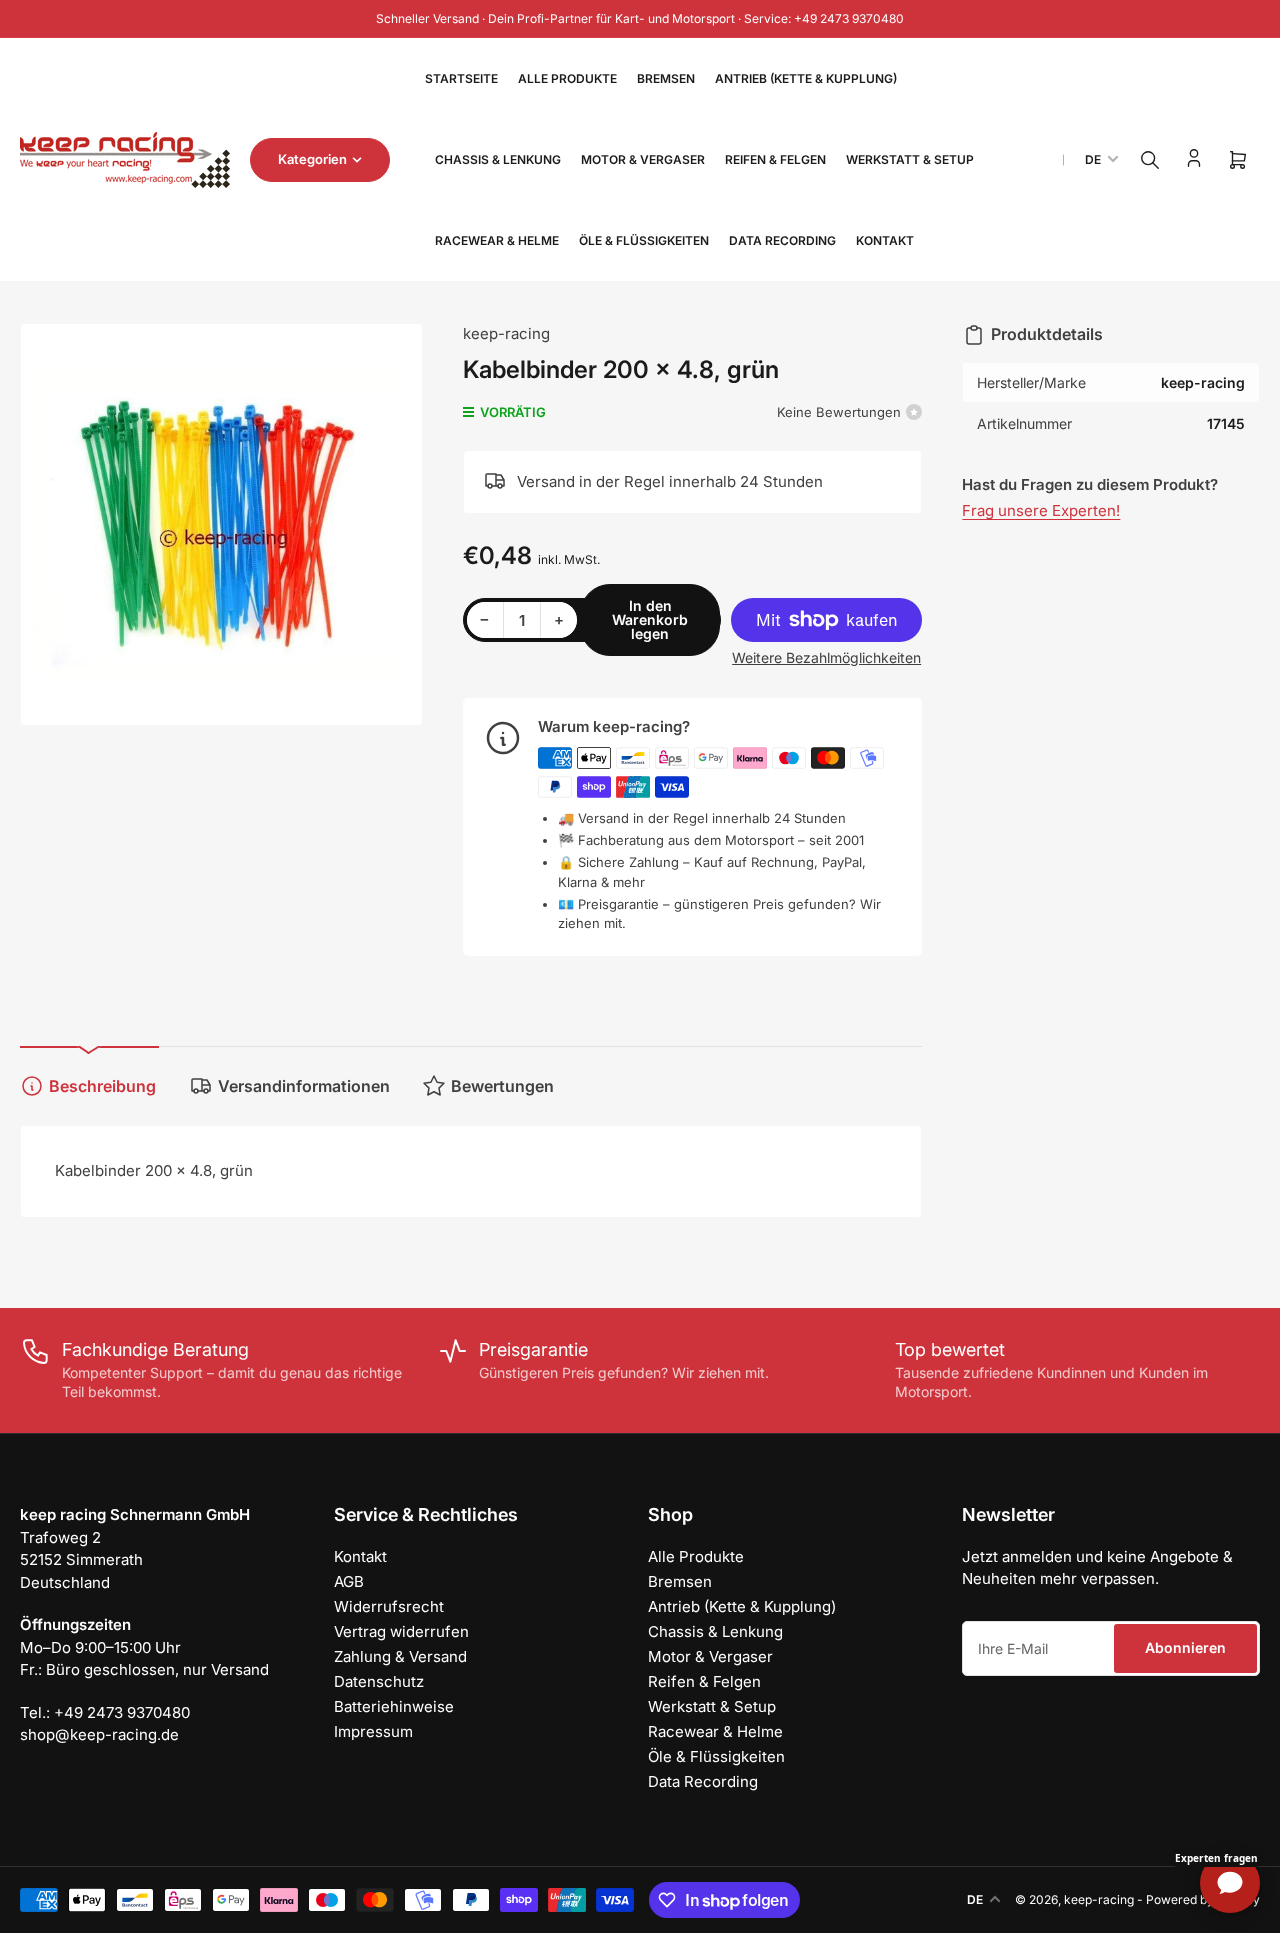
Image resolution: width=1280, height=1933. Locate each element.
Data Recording (782, 240)
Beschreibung (102, 1086)
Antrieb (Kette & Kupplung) (806, 78)
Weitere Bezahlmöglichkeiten (826, 657)
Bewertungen (502, 1086)
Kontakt (885, 240)
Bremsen (666, 78)
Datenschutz (379, 1681)
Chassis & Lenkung (498, 159)
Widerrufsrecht (389, 1606)
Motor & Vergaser (643, 159)
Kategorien (312, 159)
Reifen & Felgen (775, 159)
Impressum (373, 1731)
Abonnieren (1185, 1647)
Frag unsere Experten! (1041, 510)
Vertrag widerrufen (401, 1631)
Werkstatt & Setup (910, 159)
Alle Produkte (567, 78)
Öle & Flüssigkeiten (644, 240)
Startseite (461, 78)
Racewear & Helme (497, 240)
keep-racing (506, 333)
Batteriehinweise (394, 1706)
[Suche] (1150, 160)
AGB (349, 1581)
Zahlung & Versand (400, 1656)
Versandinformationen (304, 1086)
